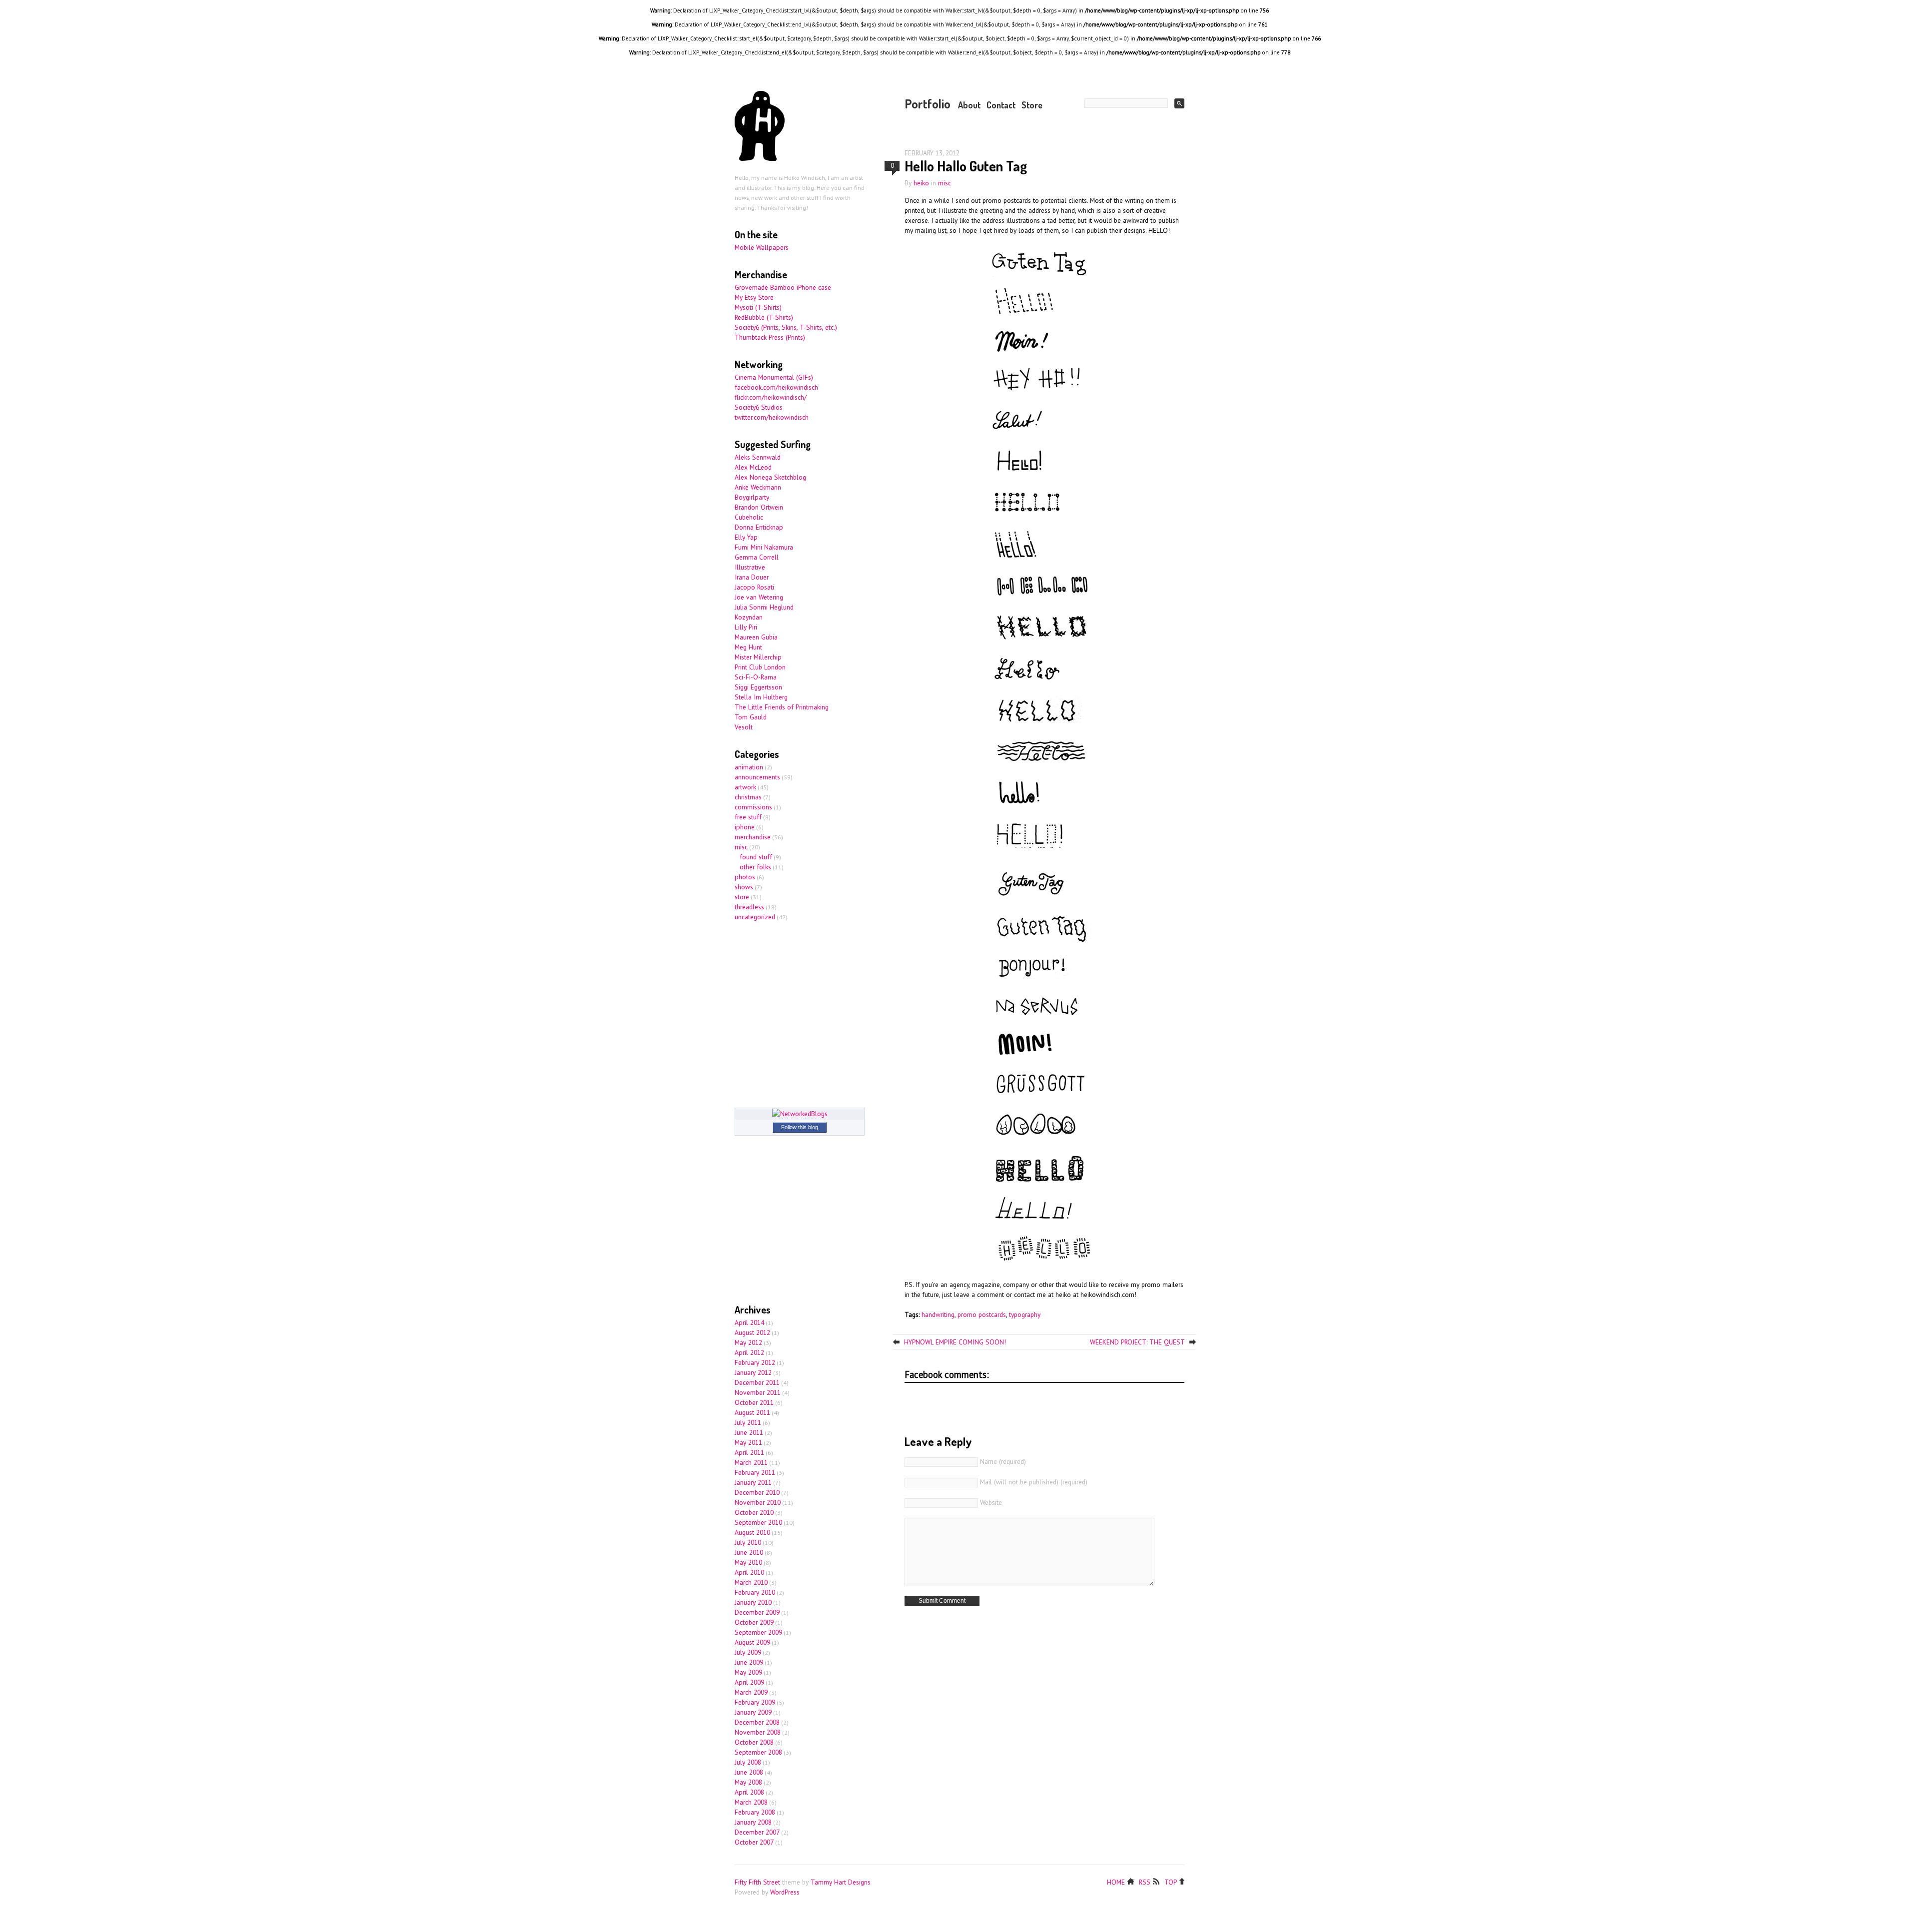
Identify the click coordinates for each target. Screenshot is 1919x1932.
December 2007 (757, 1832)
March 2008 (751, 1802)
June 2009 (749, 1662)
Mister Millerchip (758, 657)
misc (945, 183)
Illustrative (750, 567)
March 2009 (751, 1692)
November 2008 (758, 1732)
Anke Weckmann (758, 487)
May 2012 (748, 1342)
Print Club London (760, 667)
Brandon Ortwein (759, 507)
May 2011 (748, 1442)
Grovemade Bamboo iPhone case (783, 287)
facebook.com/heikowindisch (776, 387)
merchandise (753, 837)
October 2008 (754, 1742)
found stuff (756, 857)
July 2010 (748, 1542)
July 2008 (748, 1762)
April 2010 (749, 1572)
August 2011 (752, 1412)
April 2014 (749, 1322)
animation (749, 767)
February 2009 (755, 1702)
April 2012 (749, 1352)
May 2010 (748, 1562)
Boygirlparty (752, 497)
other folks (755, 867)
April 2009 (749, 1682)
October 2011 (754, 1402)
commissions (753, 807)
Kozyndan (749, 617)
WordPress (785, 1892)
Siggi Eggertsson (758, 687)
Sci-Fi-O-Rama (756, 677)
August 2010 (752, 1532)
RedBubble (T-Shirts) (764, 317)
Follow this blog (800, 1127)
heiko (921, 183)
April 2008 (749, 1792)
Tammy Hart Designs (841, 1882)
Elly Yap (746, 537)
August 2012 (752, 1332)
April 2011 (749, 1452)
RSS (1145, 1881)
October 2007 (754, 1842)
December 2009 (757, 1612)
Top (1171, 1881)
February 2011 (755, 1472)
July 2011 (748, 1422)
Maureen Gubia (756, 637)
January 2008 (753, 1822)
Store (1032, 105)
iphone (745, 827)
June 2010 (749, 1552)
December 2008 (757, 1722)
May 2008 (748, 1782)
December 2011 (757, 1382)
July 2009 (748, 1652)
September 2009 (758, 1632)
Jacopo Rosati (754, 587)
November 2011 (758, 1392)
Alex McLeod (753, 467)
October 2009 (754, 1622)
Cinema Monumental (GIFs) (774, 377)
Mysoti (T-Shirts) (758, 307)
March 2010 (751, 1582)
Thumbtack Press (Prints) (770, 337)
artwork (745, 787)
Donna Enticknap (759, 527)
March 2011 (751, 1462)
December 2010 (757, 1492)
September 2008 (758, 1752)
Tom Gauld (751, 717)
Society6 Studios (759, 407)
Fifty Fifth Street (757, 1882)
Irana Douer (752, 577)
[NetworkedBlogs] (800, 1114)
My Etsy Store (754, 297)
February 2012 (755, 1362)
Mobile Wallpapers (762, 247)
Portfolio (928, 103)
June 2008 (749, 1772)
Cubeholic (749, 517)
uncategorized (755, 917)
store (742, 897)
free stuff (748, 817)
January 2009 (753, 1712)
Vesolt (744, 727)
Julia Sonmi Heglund (764, 607)
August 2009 (752, 1642)
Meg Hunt (748, 647)
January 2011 (753, 1482)
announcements (757, 777)
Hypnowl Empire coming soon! (955, 1342)
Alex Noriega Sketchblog (770, 477)
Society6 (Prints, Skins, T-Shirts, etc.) (786, 327)
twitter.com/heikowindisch (772, 417)
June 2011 (749, 1432)
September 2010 (758, 1522)
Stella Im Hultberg (761, 697)
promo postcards (982, 1314)
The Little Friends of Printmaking (782, 707)
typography (1025, 1314)
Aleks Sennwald (758, 457)
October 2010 (754, 1512)
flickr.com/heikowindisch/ (771, 397)
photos (745, 877)
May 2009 (748, 1672)
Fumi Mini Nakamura (764, 547)
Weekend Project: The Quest (1137, 1342)
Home (1116, 1881)
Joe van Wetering (759, 597)
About (969, 105)
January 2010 (753, 1602)
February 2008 (755, 1812)
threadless (749, 907)
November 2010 (758, 1502)
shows (744, 887)
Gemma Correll (757, 557)
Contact (1001, 105)
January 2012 (753, 1372)
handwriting (938, 1314)
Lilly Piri (746, 627)
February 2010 (755, 1592)
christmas (748, 797)
